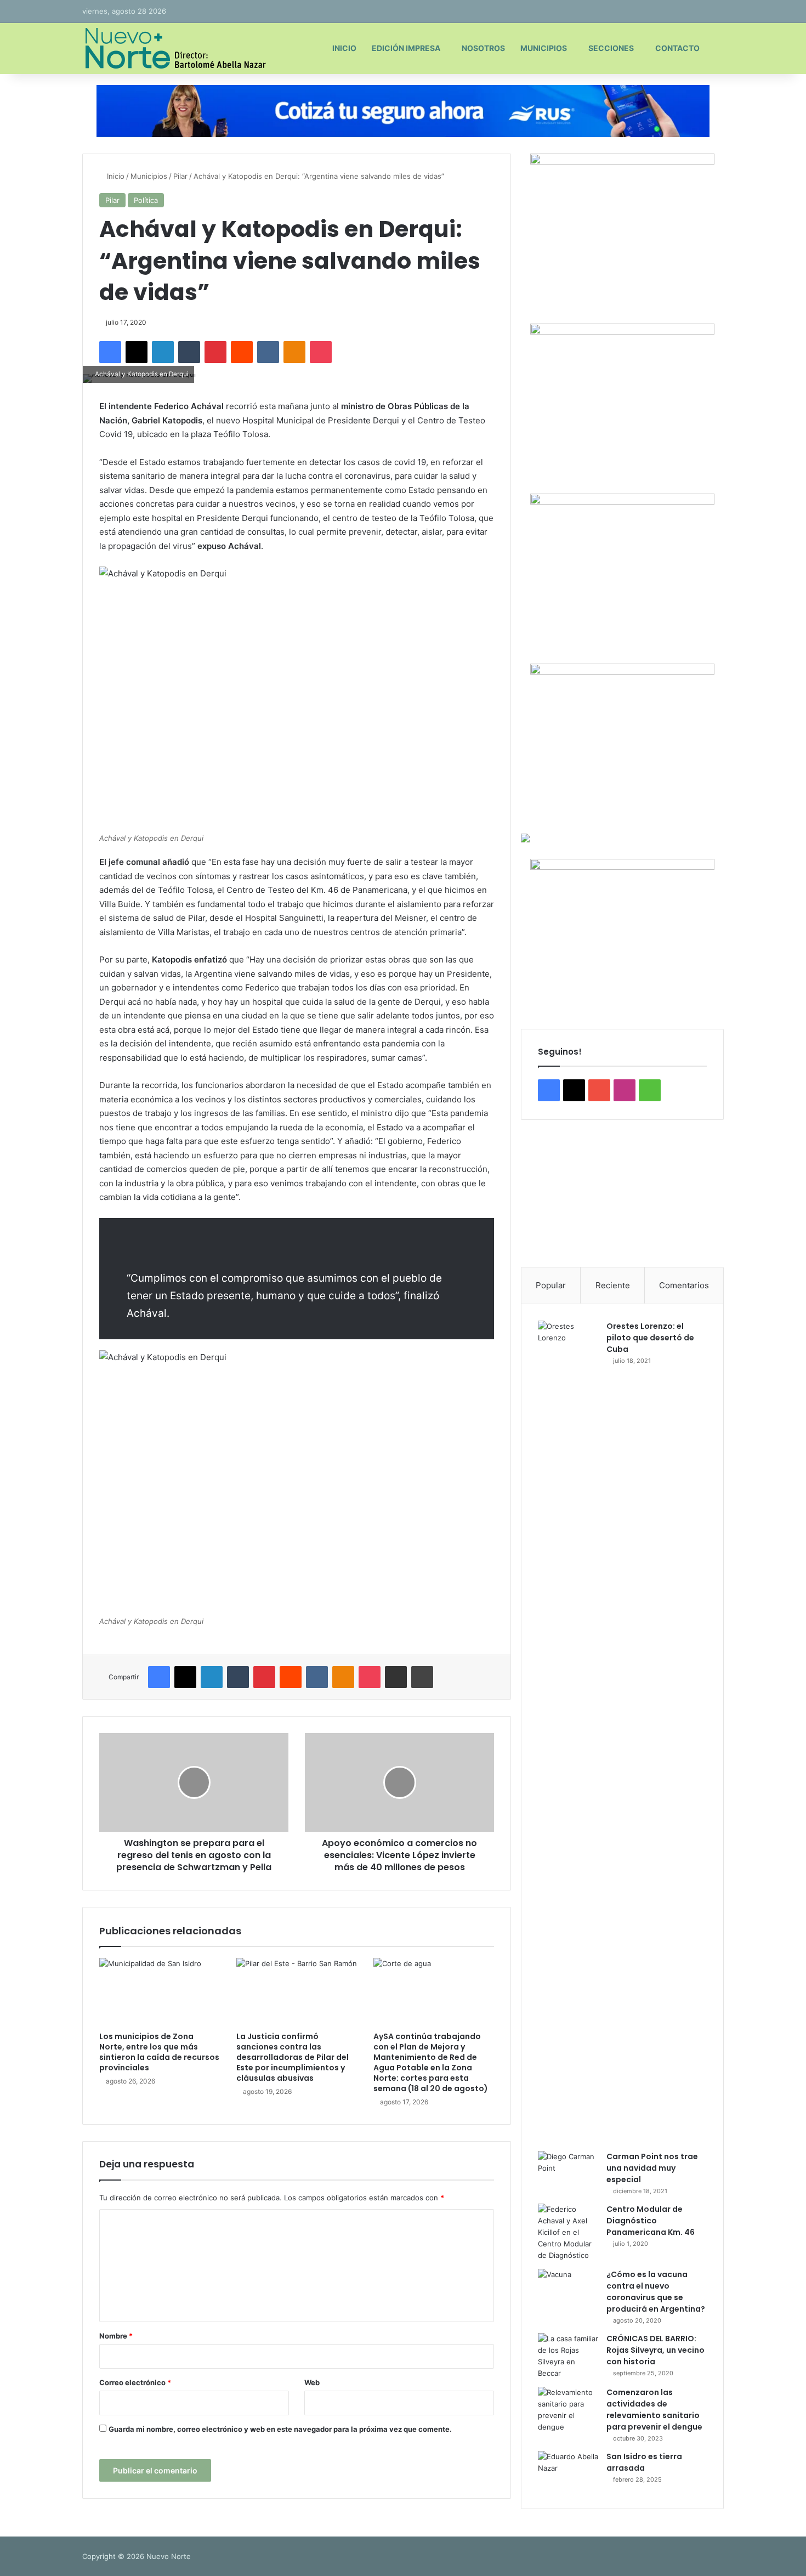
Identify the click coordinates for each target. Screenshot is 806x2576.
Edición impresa (406, 48)
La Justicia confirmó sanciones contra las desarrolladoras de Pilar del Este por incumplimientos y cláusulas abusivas (293, 2057)
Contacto (677, 48)
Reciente (613, 1285)
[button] (538, 1193)
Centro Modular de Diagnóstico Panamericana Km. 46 (651, 2221)
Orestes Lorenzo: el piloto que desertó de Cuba (650, 1338)
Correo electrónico (135, 2382)
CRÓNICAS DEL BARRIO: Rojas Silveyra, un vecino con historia (655, 2350)
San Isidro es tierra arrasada (644, 2462)
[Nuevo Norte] (174, 48)
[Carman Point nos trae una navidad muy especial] (568, 2172)
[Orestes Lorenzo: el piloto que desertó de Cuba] (568, 1732)
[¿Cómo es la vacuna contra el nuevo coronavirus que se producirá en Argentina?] (568, 2289)
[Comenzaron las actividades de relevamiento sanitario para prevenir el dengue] (568, 2410)
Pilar (180, 176)
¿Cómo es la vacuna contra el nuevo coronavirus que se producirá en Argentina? (656, 2292)
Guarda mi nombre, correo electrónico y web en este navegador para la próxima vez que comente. (280, 2429)
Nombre (116, 2336)
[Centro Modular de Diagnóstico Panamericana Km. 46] (568, 2232)
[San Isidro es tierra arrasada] (568, 2472)
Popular (551, 1285)
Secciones (611, 48)
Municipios (544, 48)
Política (146, 200)
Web (312, 2382)
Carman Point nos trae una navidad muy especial (652, 2168)
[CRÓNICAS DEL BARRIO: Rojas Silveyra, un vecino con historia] (568, 2356)
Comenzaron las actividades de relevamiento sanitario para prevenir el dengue (654, 2410)
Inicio (344, 48)
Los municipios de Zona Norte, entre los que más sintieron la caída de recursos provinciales (159, 2052)
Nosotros (483, 48)
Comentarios (684, 1285)
